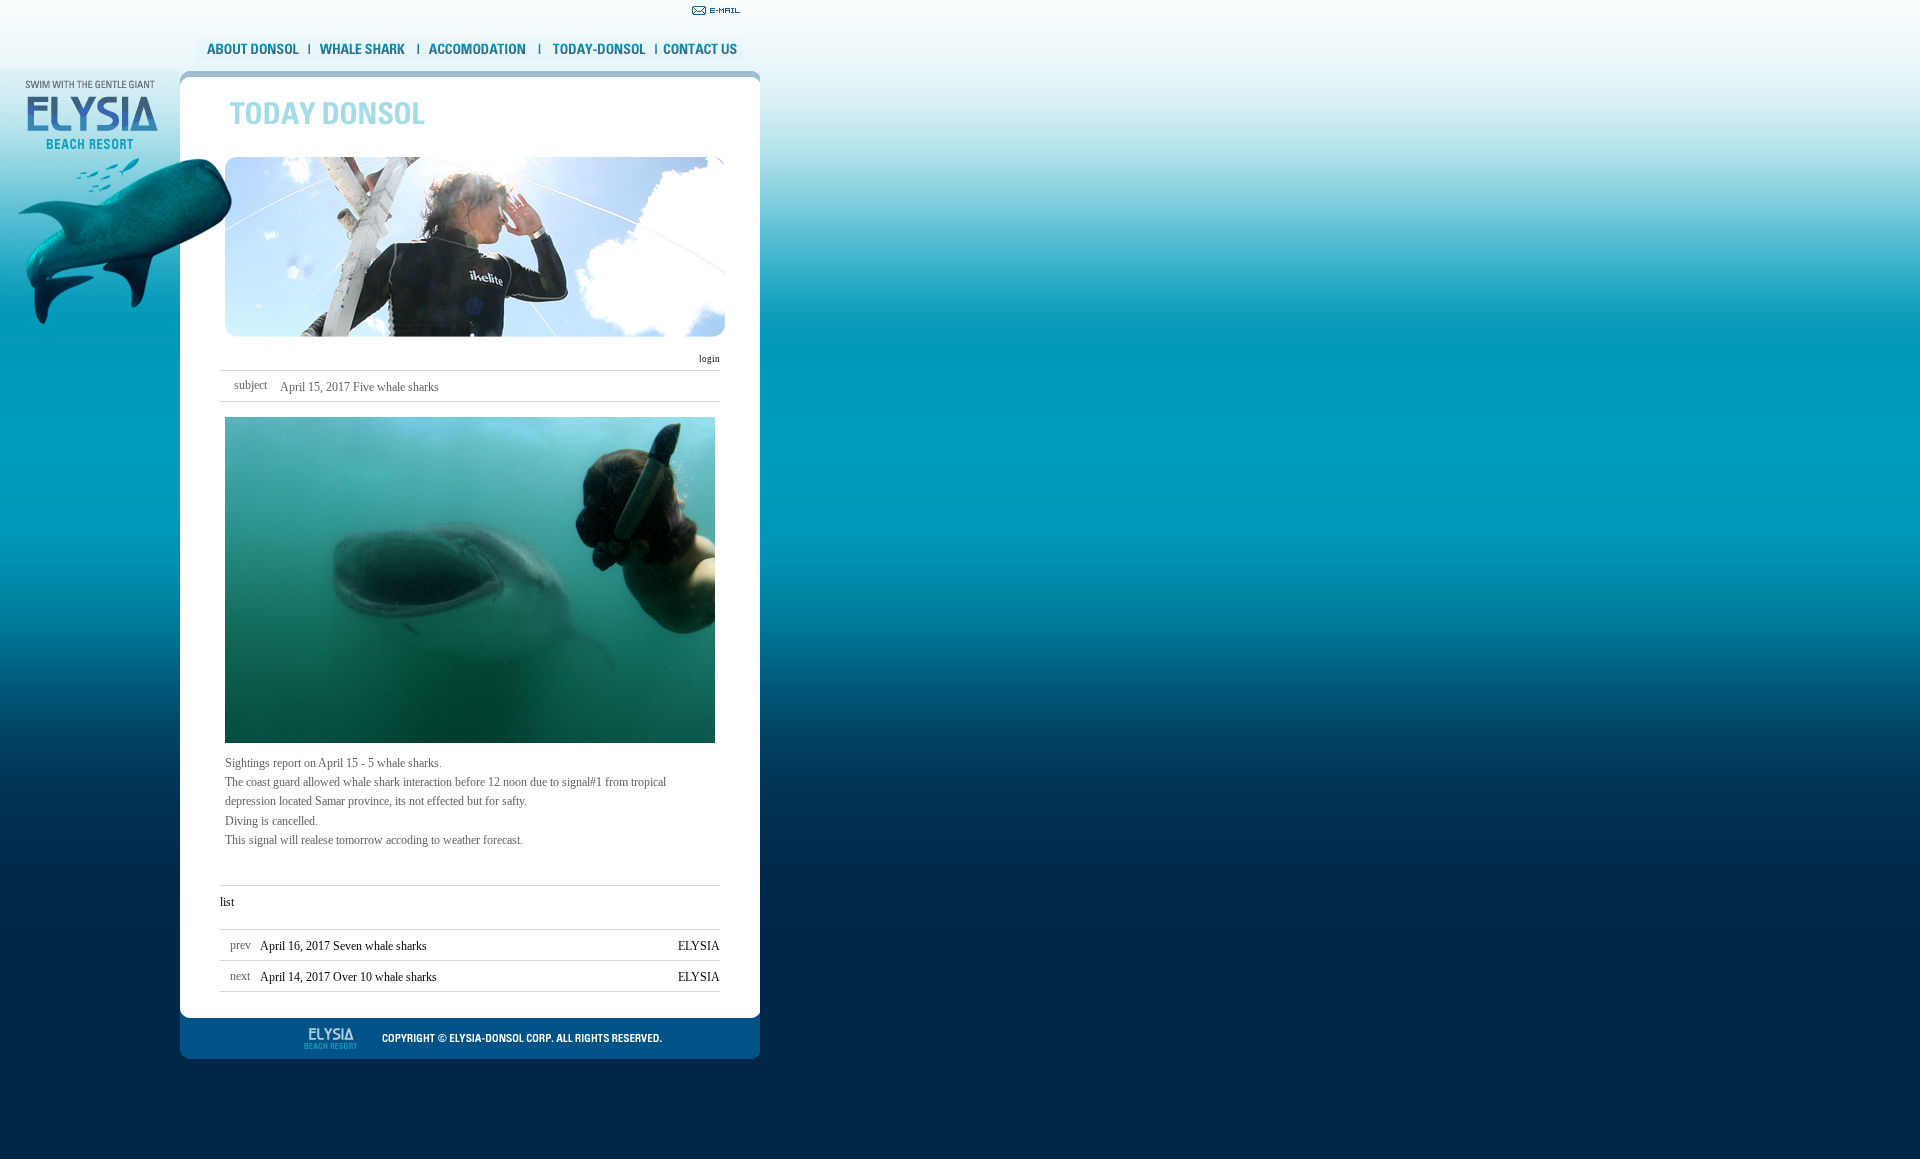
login (708, 359)
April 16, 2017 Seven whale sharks (343, 946)
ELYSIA (699, 946)
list (227, 902)
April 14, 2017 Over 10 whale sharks (348, 977)
